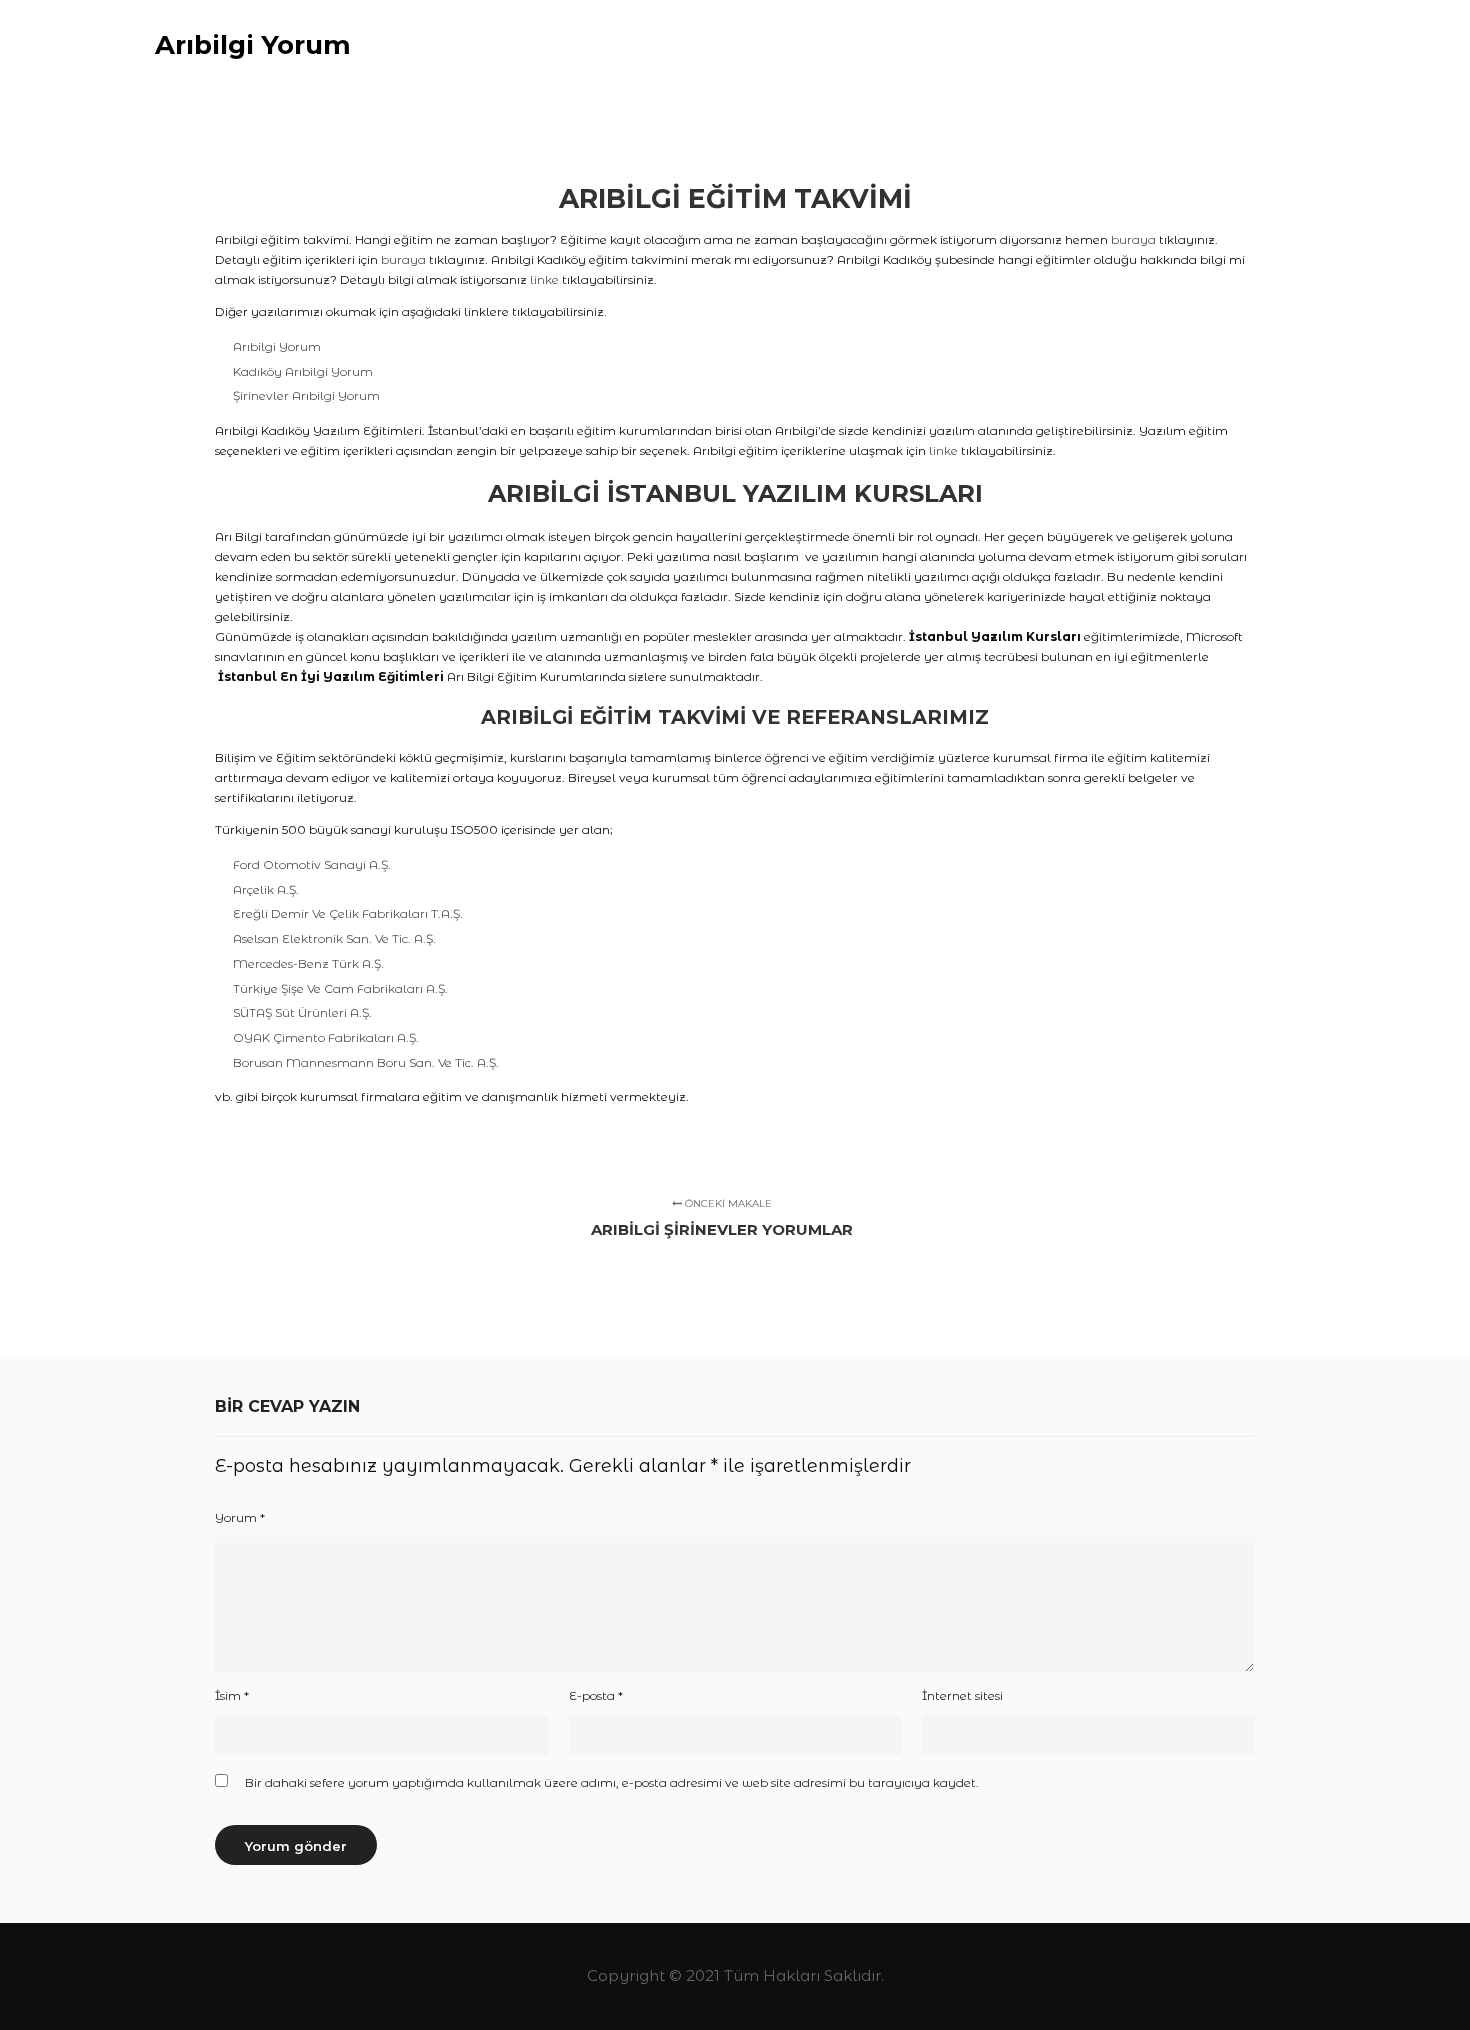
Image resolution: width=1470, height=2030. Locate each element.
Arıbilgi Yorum (253, 45)
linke (544, 279)
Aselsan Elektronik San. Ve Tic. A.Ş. (334, 938)
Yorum (240, 1517)
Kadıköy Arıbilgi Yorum (303, 371)
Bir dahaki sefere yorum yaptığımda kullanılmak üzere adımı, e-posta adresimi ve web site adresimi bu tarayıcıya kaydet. (612, 1782)
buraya (1133, 239)
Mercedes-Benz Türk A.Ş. (308, 963)
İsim (232, 1695)
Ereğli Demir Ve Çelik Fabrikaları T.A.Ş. (348, 913)
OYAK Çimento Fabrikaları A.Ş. (326, 1037)
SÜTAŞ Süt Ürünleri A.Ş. (302, 1012)
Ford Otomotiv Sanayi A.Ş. (312, 864)
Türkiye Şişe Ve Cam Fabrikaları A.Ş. (340, 988)
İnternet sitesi (962, 1695)
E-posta (596, 1695)
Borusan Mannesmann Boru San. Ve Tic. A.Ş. (366, 1062)
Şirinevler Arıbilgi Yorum (306, 395)
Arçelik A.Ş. (266, 889)
